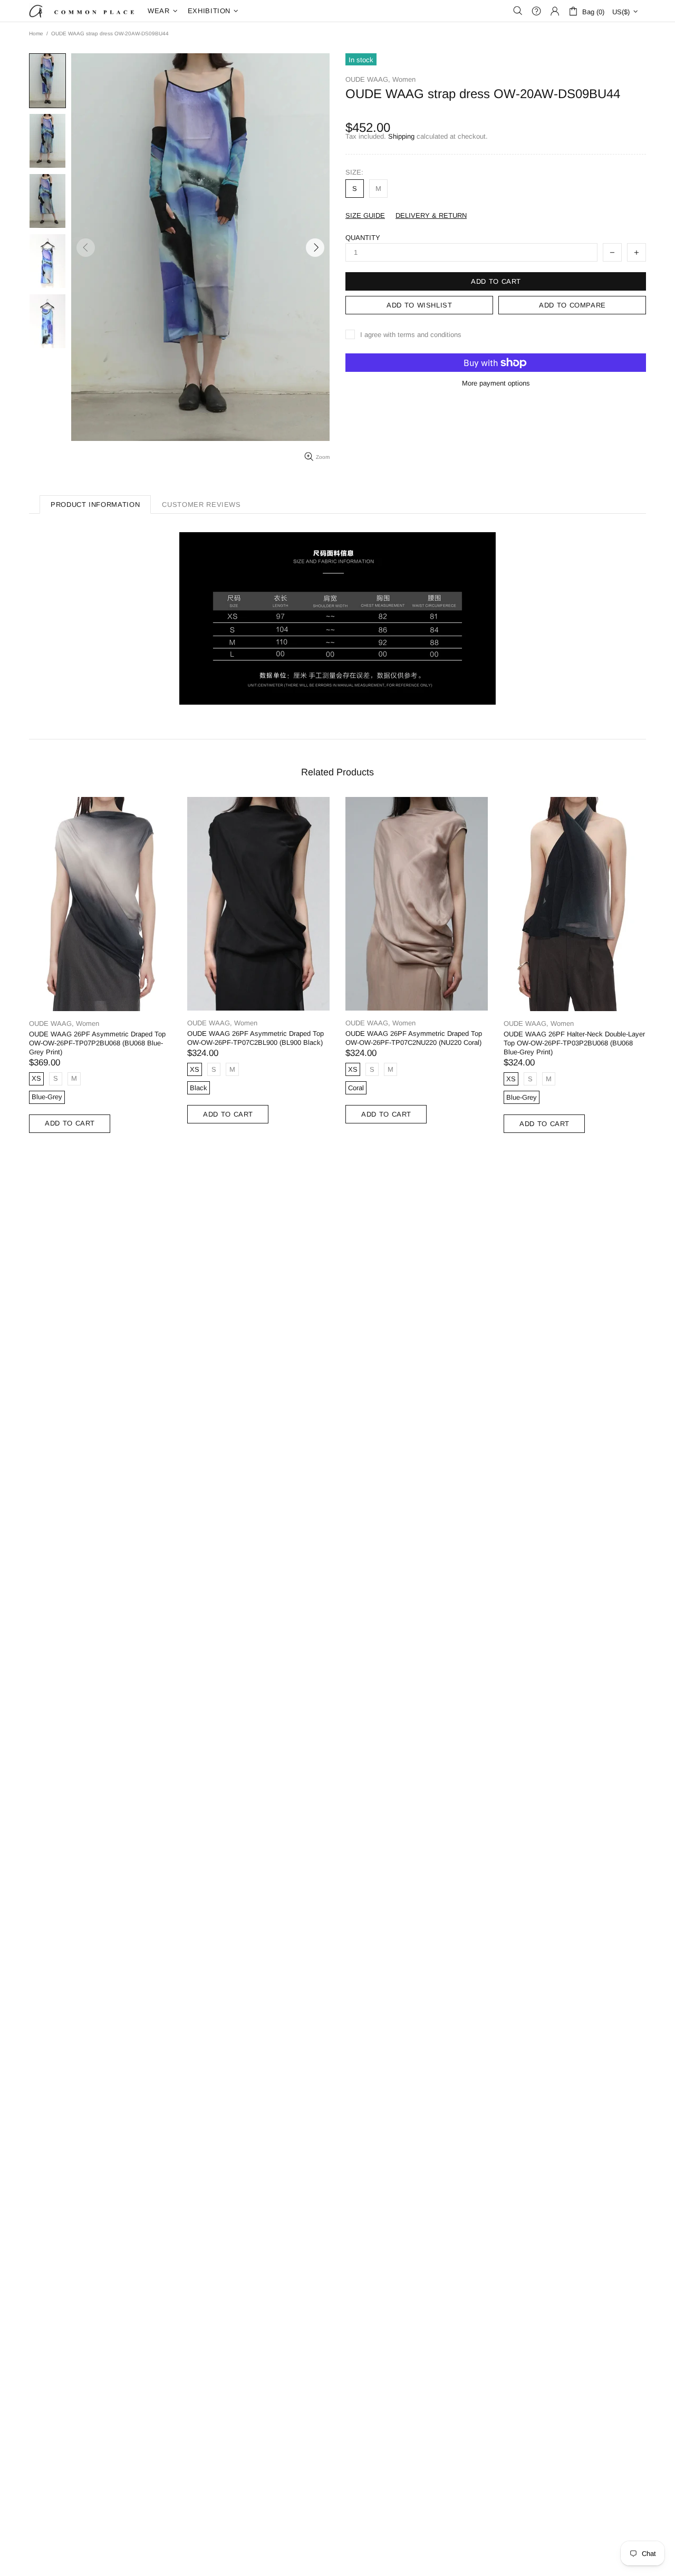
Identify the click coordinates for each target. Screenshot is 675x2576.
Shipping (401, 136)
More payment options (496, 383)
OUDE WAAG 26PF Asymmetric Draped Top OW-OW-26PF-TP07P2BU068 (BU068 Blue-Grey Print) (97, 1043)
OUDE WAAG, (368, 79)
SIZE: (354, 172)
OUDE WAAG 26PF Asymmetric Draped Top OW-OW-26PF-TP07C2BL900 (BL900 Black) (255, 1038)
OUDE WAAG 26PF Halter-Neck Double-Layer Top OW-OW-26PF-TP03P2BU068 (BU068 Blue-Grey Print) (574, 1043)
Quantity (363, 238)
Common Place (82, 11)
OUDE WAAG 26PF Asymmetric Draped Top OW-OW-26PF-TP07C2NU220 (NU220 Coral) (414, 1038)
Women (404, 79)
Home (36, 33)
